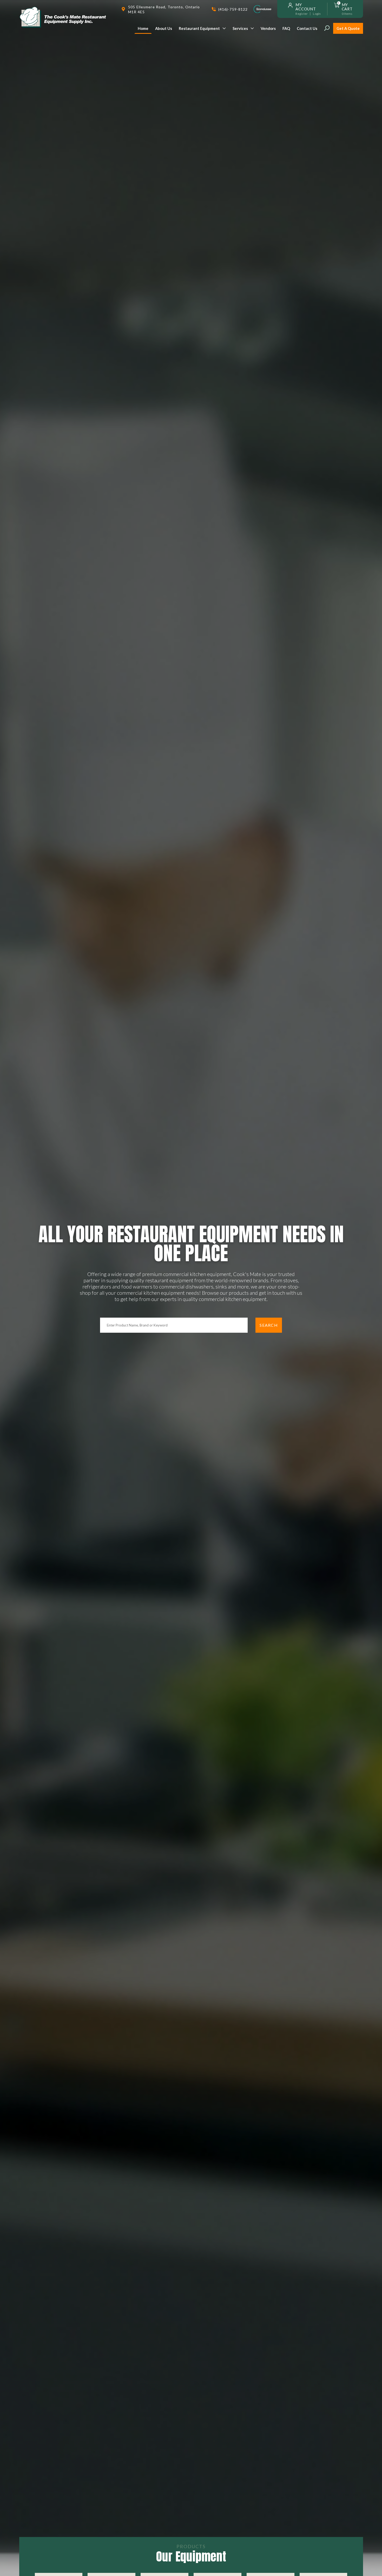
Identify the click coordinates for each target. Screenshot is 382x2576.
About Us (164, 28)
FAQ (286, 28)
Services (240, 28)
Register (302, 14)
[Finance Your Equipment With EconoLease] (262, 9)
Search (269, 1325)
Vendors (268, 28)
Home (143, 28)
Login (317, 14)
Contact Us (307, 28)
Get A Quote (348, 28)
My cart (347, 7)
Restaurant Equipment (199, 28)
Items (347, 14)
